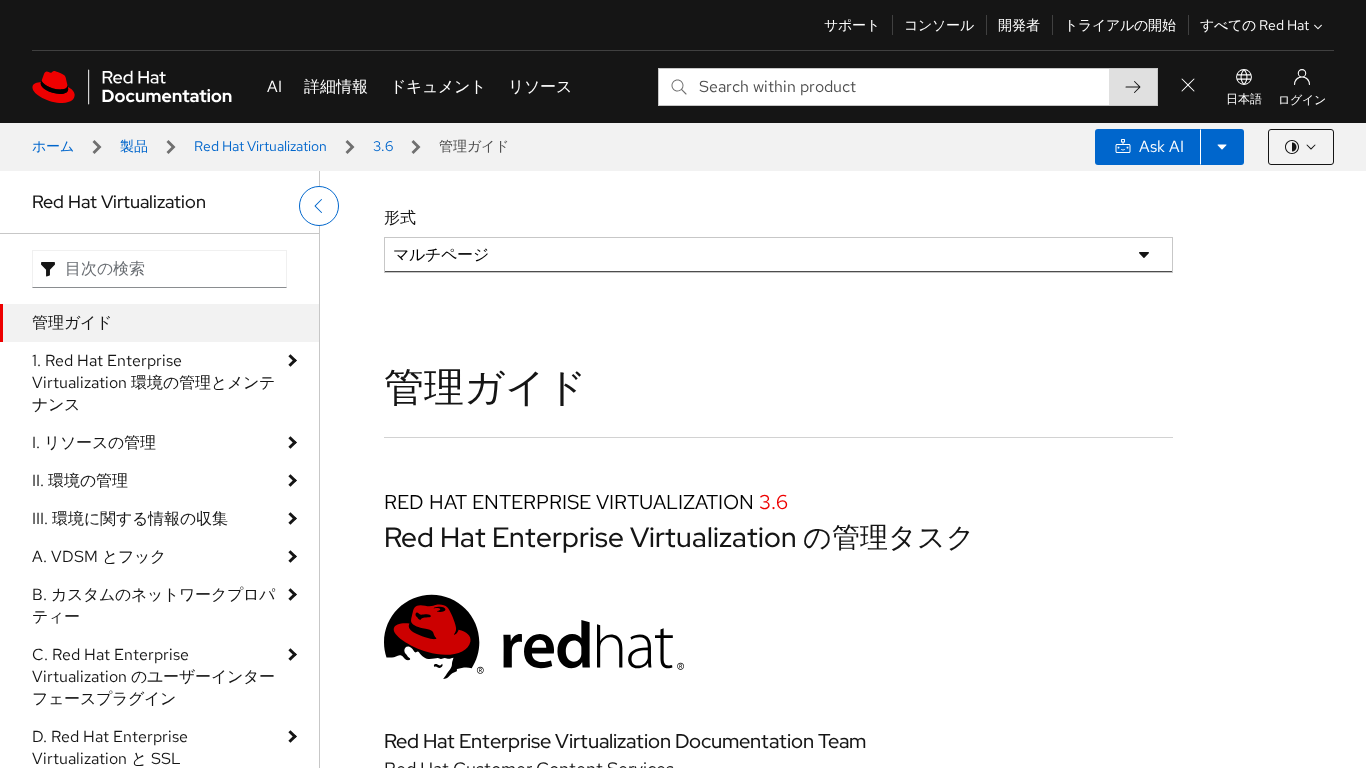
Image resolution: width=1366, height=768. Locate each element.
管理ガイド (72, 322)
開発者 (1019, 25)
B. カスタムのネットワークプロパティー (153, 605)
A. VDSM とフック (99, 556)
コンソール (939, 25)
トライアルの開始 (1120, 25)
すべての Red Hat (1254, 25)
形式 (400, 217)
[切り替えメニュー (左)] (319, 206)
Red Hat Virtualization (260, 146)
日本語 (1244, 99)
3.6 (383, 146)
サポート (852, 25)
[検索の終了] (1188, 86)
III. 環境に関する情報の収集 (130, 518)
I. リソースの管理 (94, 442)
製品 (134, 146)
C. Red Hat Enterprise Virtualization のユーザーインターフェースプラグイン (153, 676)
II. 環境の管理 (80, 480)
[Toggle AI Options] (1222, 147)
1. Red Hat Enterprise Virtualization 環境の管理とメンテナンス (153, 382)
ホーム (53, 146)
